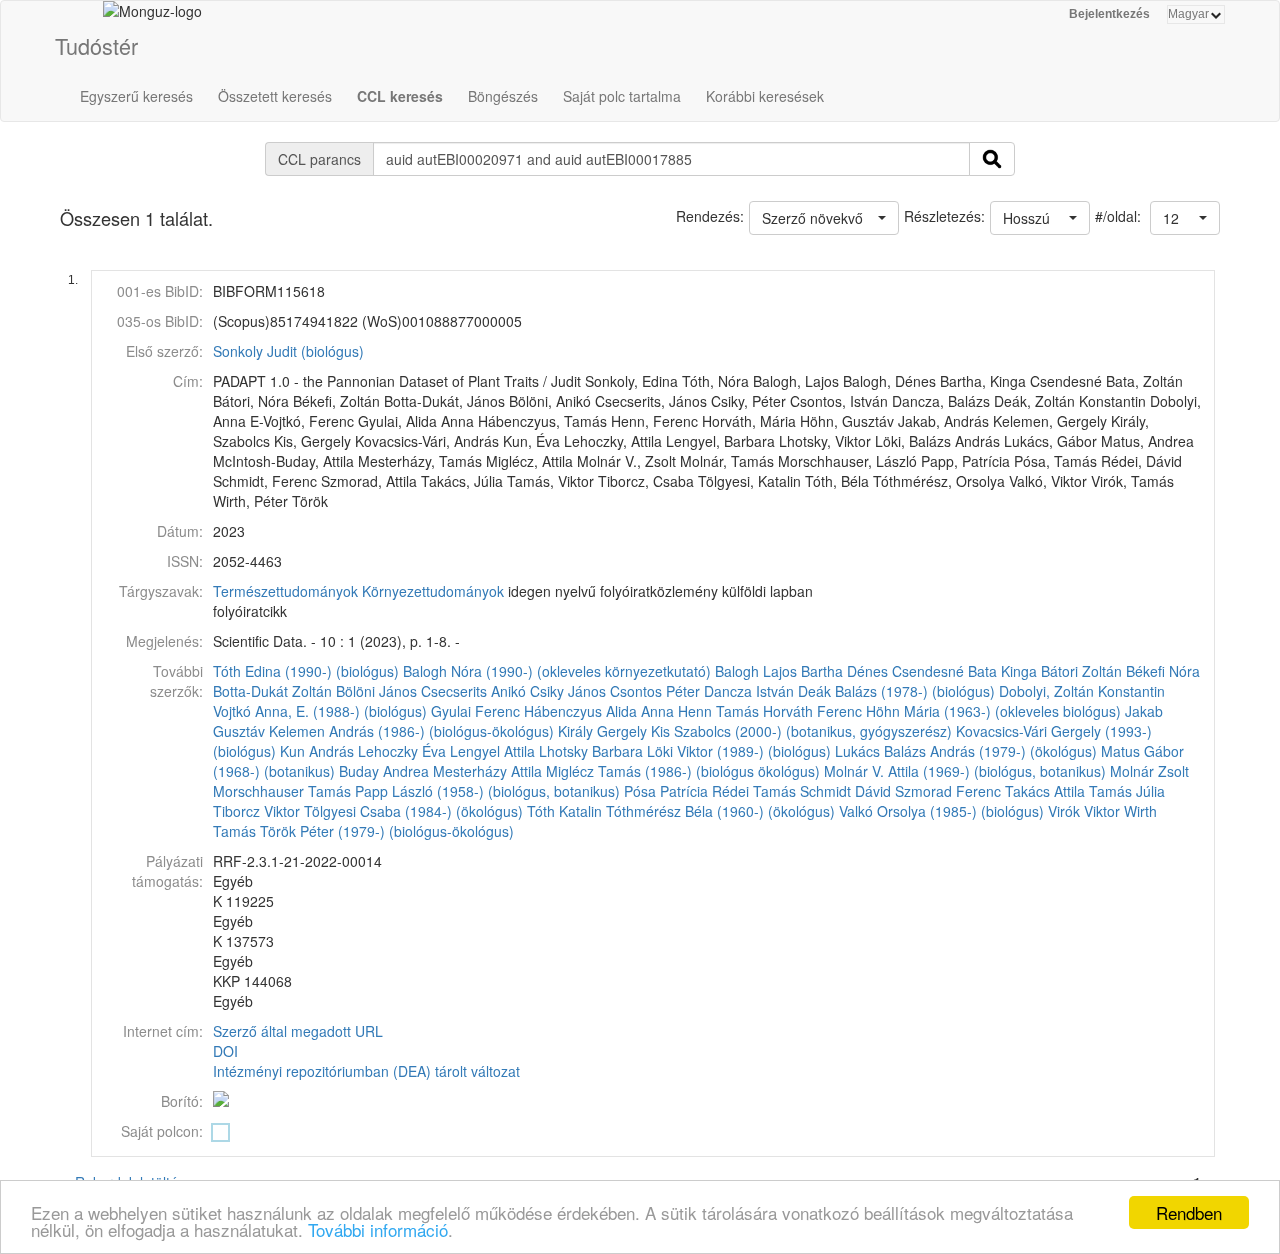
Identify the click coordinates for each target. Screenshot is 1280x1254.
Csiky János (568, 691)
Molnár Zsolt (1149, 771)
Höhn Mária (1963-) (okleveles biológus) (993, 711)
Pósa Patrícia (666, 791)
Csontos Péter (655, 691)
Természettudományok (285, 591)
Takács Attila (1045, 791)
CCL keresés (400, 96)
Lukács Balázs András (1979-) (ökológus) (966, 751)
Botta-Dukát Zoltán (272, 691)
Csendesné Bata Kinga (964, 671)
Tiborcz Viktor (256, 811)
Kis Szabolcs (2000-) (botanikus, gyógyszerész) (801, 731)
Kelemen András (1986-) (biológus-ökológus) (411, 731)
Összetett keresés (275, 96)
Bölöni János (376, 691)
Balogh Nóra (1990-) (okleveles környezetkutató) (557, 671)
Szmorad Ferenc (948, 791)
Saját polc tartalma (622, 96)
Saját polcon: (162, 1131)
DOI (225, 1051)
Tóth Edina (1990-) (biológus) (306, 671)
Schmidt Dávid (845, 791)
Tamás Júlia (1127, 791)
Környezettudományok (433, 591)
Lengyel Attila (492, 751)
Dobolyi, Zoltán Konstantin (1082, 691)
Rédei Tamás (754, 791)
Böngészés (503, 96)
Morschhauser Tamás (282, 791)
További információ (378, 1229)
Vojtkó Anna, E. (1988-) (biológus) (320, 711)
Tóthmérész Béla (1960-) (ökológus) (720, 811)
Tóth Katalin (564, 811)
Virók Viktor (1084, 811)
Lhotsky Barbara (591, 751)
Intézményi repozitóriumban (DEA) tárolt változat (366, 1071)
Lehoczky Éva (402, 751)
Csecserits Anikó (473, 691)
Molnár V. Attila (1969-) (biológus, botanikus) (965, 771)
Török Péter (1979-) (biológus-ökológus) (387, 831)
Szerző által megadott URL (298, 1031)
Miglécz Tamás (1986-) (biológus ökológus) (683, 771)
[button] (1185, 218)
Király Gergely (602, 731)
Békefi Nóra (1163, 671)
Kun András (317, 751)
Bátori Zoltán (1081, 671)
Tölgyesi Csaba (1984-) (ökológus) (413, 811)
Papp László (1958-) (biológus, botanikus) (487, 791)
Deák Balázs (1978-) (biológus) (896, 691)
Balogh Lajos (756, 671)
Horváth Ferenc (812, 711)
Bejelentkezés (1109, 14)
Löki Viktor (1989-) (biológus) (739, 751)
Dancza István (749, 691)
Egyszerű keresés (136, 96)
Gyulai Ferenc (475, 711)
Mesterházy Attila (487, 771)
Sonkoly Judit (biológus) (288, 351)
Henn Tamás (718, 711)
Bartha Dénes (844, 671)
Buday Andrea (384, 771)
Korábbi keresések (765, 96)
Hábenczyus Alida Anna (599, 711)
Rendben (1189, 1212)
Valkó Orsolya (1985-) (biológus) (941, 811)
